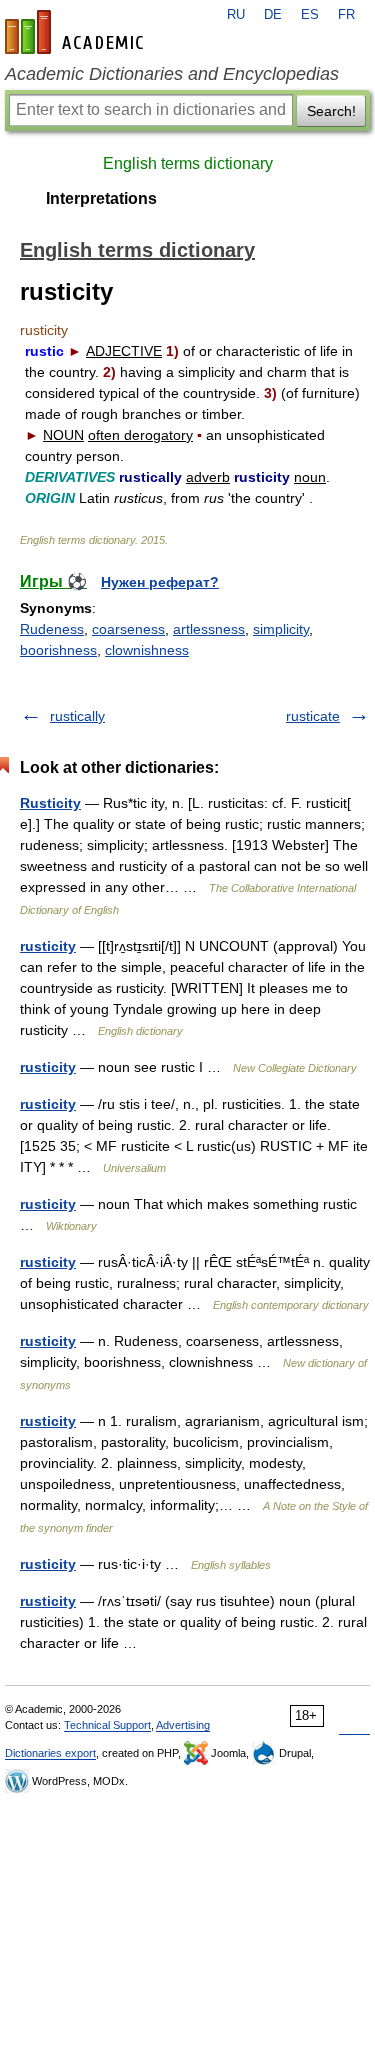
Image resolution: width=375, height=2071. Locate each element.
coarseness (128, 629)
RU (236, 15)
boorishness (58, 650)
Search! (331, 111)
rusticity (48, 946)
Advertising (183, 1725)
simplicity (281, 629)
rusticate (313, 716)
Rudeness (52, 629)
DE (273, 15)
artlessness (209, 629)
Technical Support (107, 1725)
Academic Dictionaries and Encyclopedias (172, 74)
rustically (77, 716)
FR (346, 15)
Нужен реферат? (160, 582)
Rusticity (50, 803)
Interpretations (101, 198)
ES (310, 15)
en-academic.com (77, 32)
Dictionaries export (50, 1753)
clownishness (147, 650)
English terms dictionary (188, 163)
